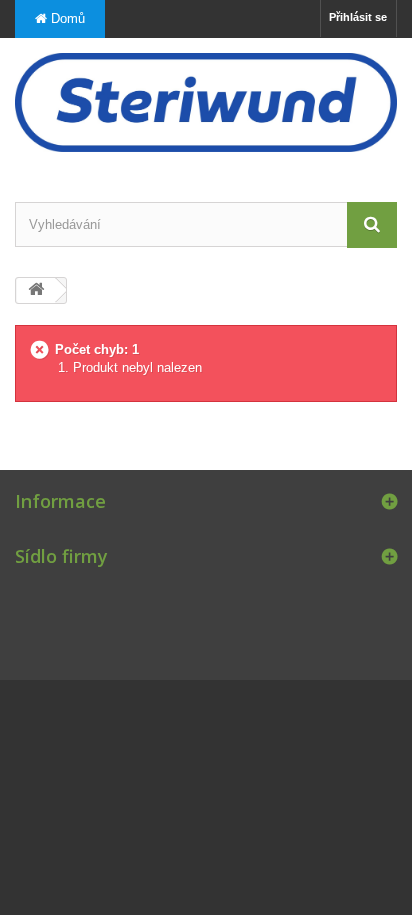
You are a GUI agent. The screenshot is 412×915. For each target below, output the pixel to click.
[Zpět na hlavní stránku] (36, 290)
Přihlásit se (358, 17)
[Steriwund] (206, 102)
